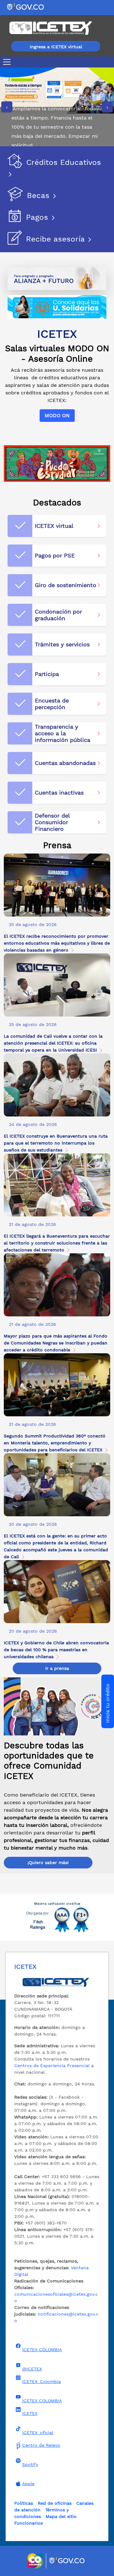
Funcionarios (28, 2523)
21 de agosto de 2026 (32, 1224)
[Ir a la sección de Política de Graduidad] (57, 463)
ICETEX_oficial (38, 2433)
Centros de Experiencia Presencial (52, 2066)
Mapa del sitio (61, 2516)
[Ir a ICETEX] (51, 28)
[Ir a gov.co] (26, 7)
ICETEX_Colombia (41, 2381)
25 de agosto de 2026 (33, 924)
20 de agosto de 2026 (33, 1524)
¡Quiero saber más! (48, 1862)
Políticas (24, 2503)
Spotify (30, 2464)
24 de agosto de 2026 (33, 1124)
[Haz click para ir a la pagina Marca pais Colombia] (36, 2561)
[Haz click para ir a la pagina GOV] (67, 2561)
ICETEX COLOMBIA (42, 2350)
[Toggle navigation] (8, 62)
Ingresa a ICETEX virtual (56, 47)
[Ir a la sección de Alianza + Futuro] (57, 278)
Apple (28, 2484)
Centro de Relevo (41, 2445)
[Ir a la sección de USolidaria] (57, 307)
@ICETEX (32, 2369)
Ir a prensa (57, 1668)
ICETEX (30, 2413)
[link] (57, 925)
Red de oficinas (55, 2503)
